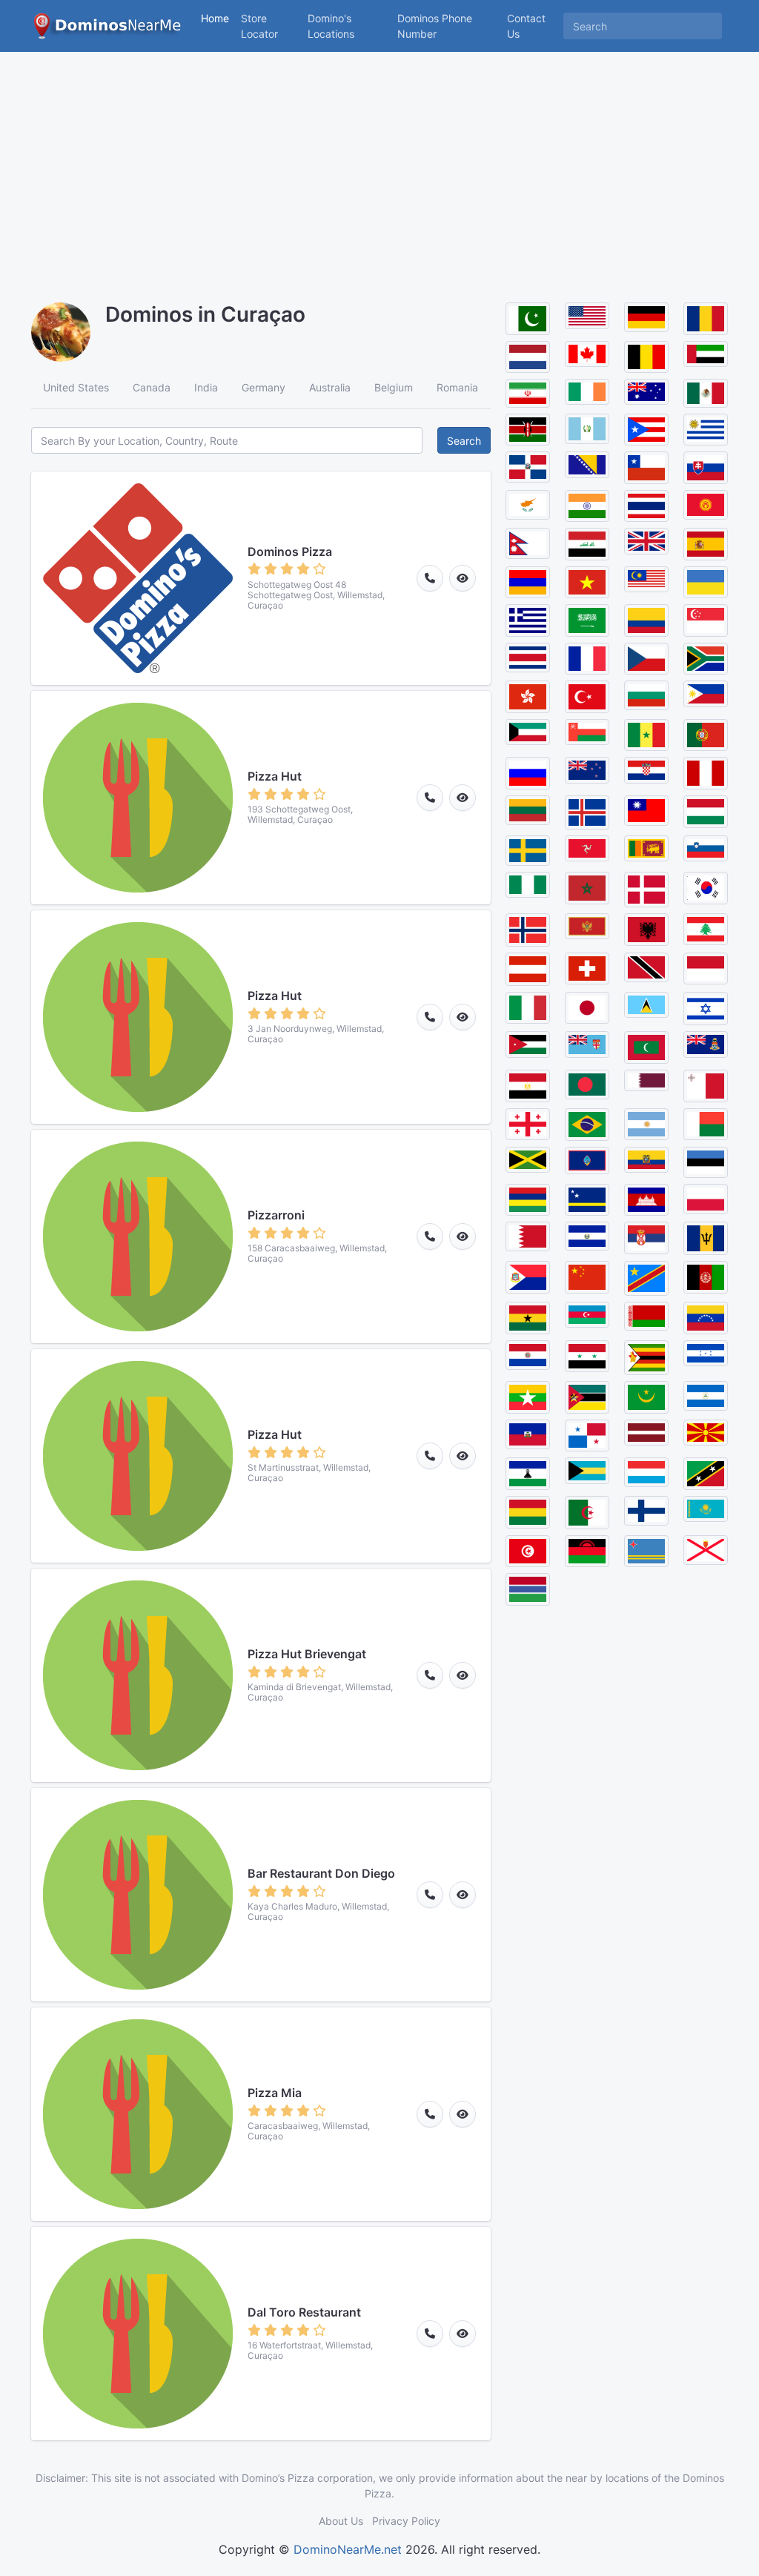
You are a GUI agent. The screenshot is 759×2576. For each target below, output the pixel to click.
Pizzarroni (276, 1215)
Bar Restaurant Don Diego (321, 1873)
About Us (341, 2521)
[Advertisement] (379, 163)
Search (464, 441)
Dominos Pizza (290, 552)
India (206, 387)
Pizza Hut (275, 776)
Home (215, 18)
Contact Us (526, 26)
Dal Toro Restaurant (304, 2312)
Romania (457, 387)
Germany (264, 387)
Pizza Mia (275, 2093)
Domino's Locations (349, 26)
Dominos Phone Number (435, 26)
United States (76, 387)
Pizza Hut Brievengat (307, 1654)
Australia (330, 387)
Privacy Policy (406, 2521)
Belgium (394, 387)
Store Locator (259, 26)
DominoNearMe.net (348, 2549)
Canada (152, 387)
